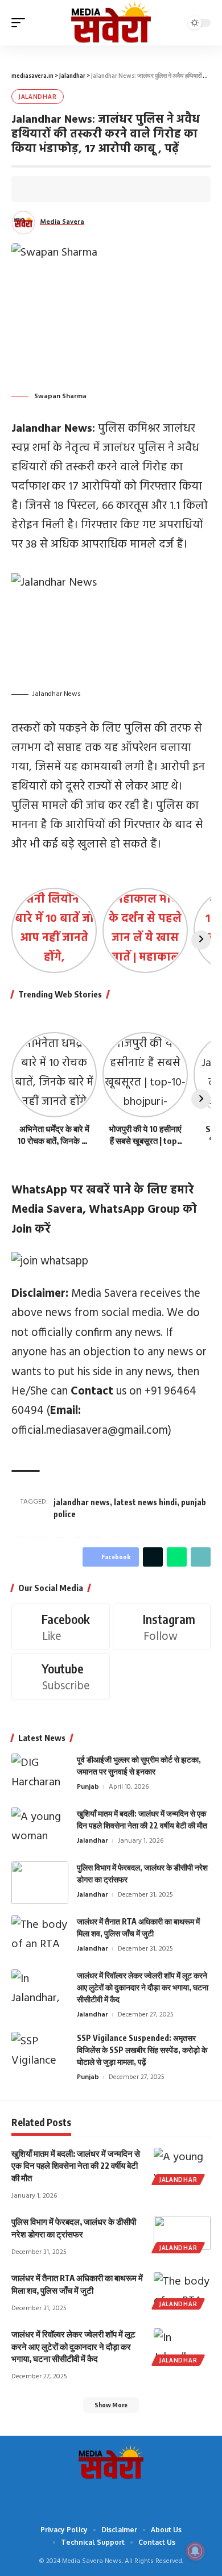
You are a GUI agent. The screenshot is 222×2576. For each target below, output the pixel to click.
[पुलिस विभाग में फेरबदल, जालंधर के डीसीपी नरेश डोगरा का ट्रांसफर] (40, 1883)
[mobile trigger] (21, 23)
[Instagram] (162, 1627)
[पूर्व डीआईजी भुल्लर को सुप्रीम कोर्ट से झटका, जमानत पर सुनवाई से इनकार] (40, 1775)
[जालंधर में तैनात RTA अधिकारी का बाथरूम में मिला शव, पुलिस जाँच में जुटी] (40, 1937)
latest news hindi (145, 1502)
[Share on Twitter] (56, 189)
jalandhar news (82, 1502)
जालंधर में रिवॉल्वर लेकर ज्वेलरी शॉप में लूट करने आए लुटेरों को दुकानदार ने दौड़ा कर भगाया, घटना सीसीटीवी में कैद (143, 1987)
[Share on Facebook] (39, 189)
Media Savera (62, 222)
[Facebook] (61, 1627)
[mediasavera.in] (111, 23)
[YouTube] (102, 2496)
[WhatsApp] (137, 2496)
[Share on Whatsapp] (74, 189)
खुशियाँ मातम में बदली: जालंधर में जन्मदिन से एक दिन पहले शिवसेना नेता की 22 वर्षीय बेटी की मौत (76, 2166)
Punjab (88, 1787)
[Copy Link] (92, 189)
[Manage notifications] (195, 2551)
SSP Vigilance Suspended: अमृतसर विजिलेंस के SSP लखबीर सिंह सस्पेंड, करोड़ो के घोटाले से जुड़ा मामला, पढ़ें (142, 2050)
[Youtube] (61, 1676)
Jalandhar (38, 97)
